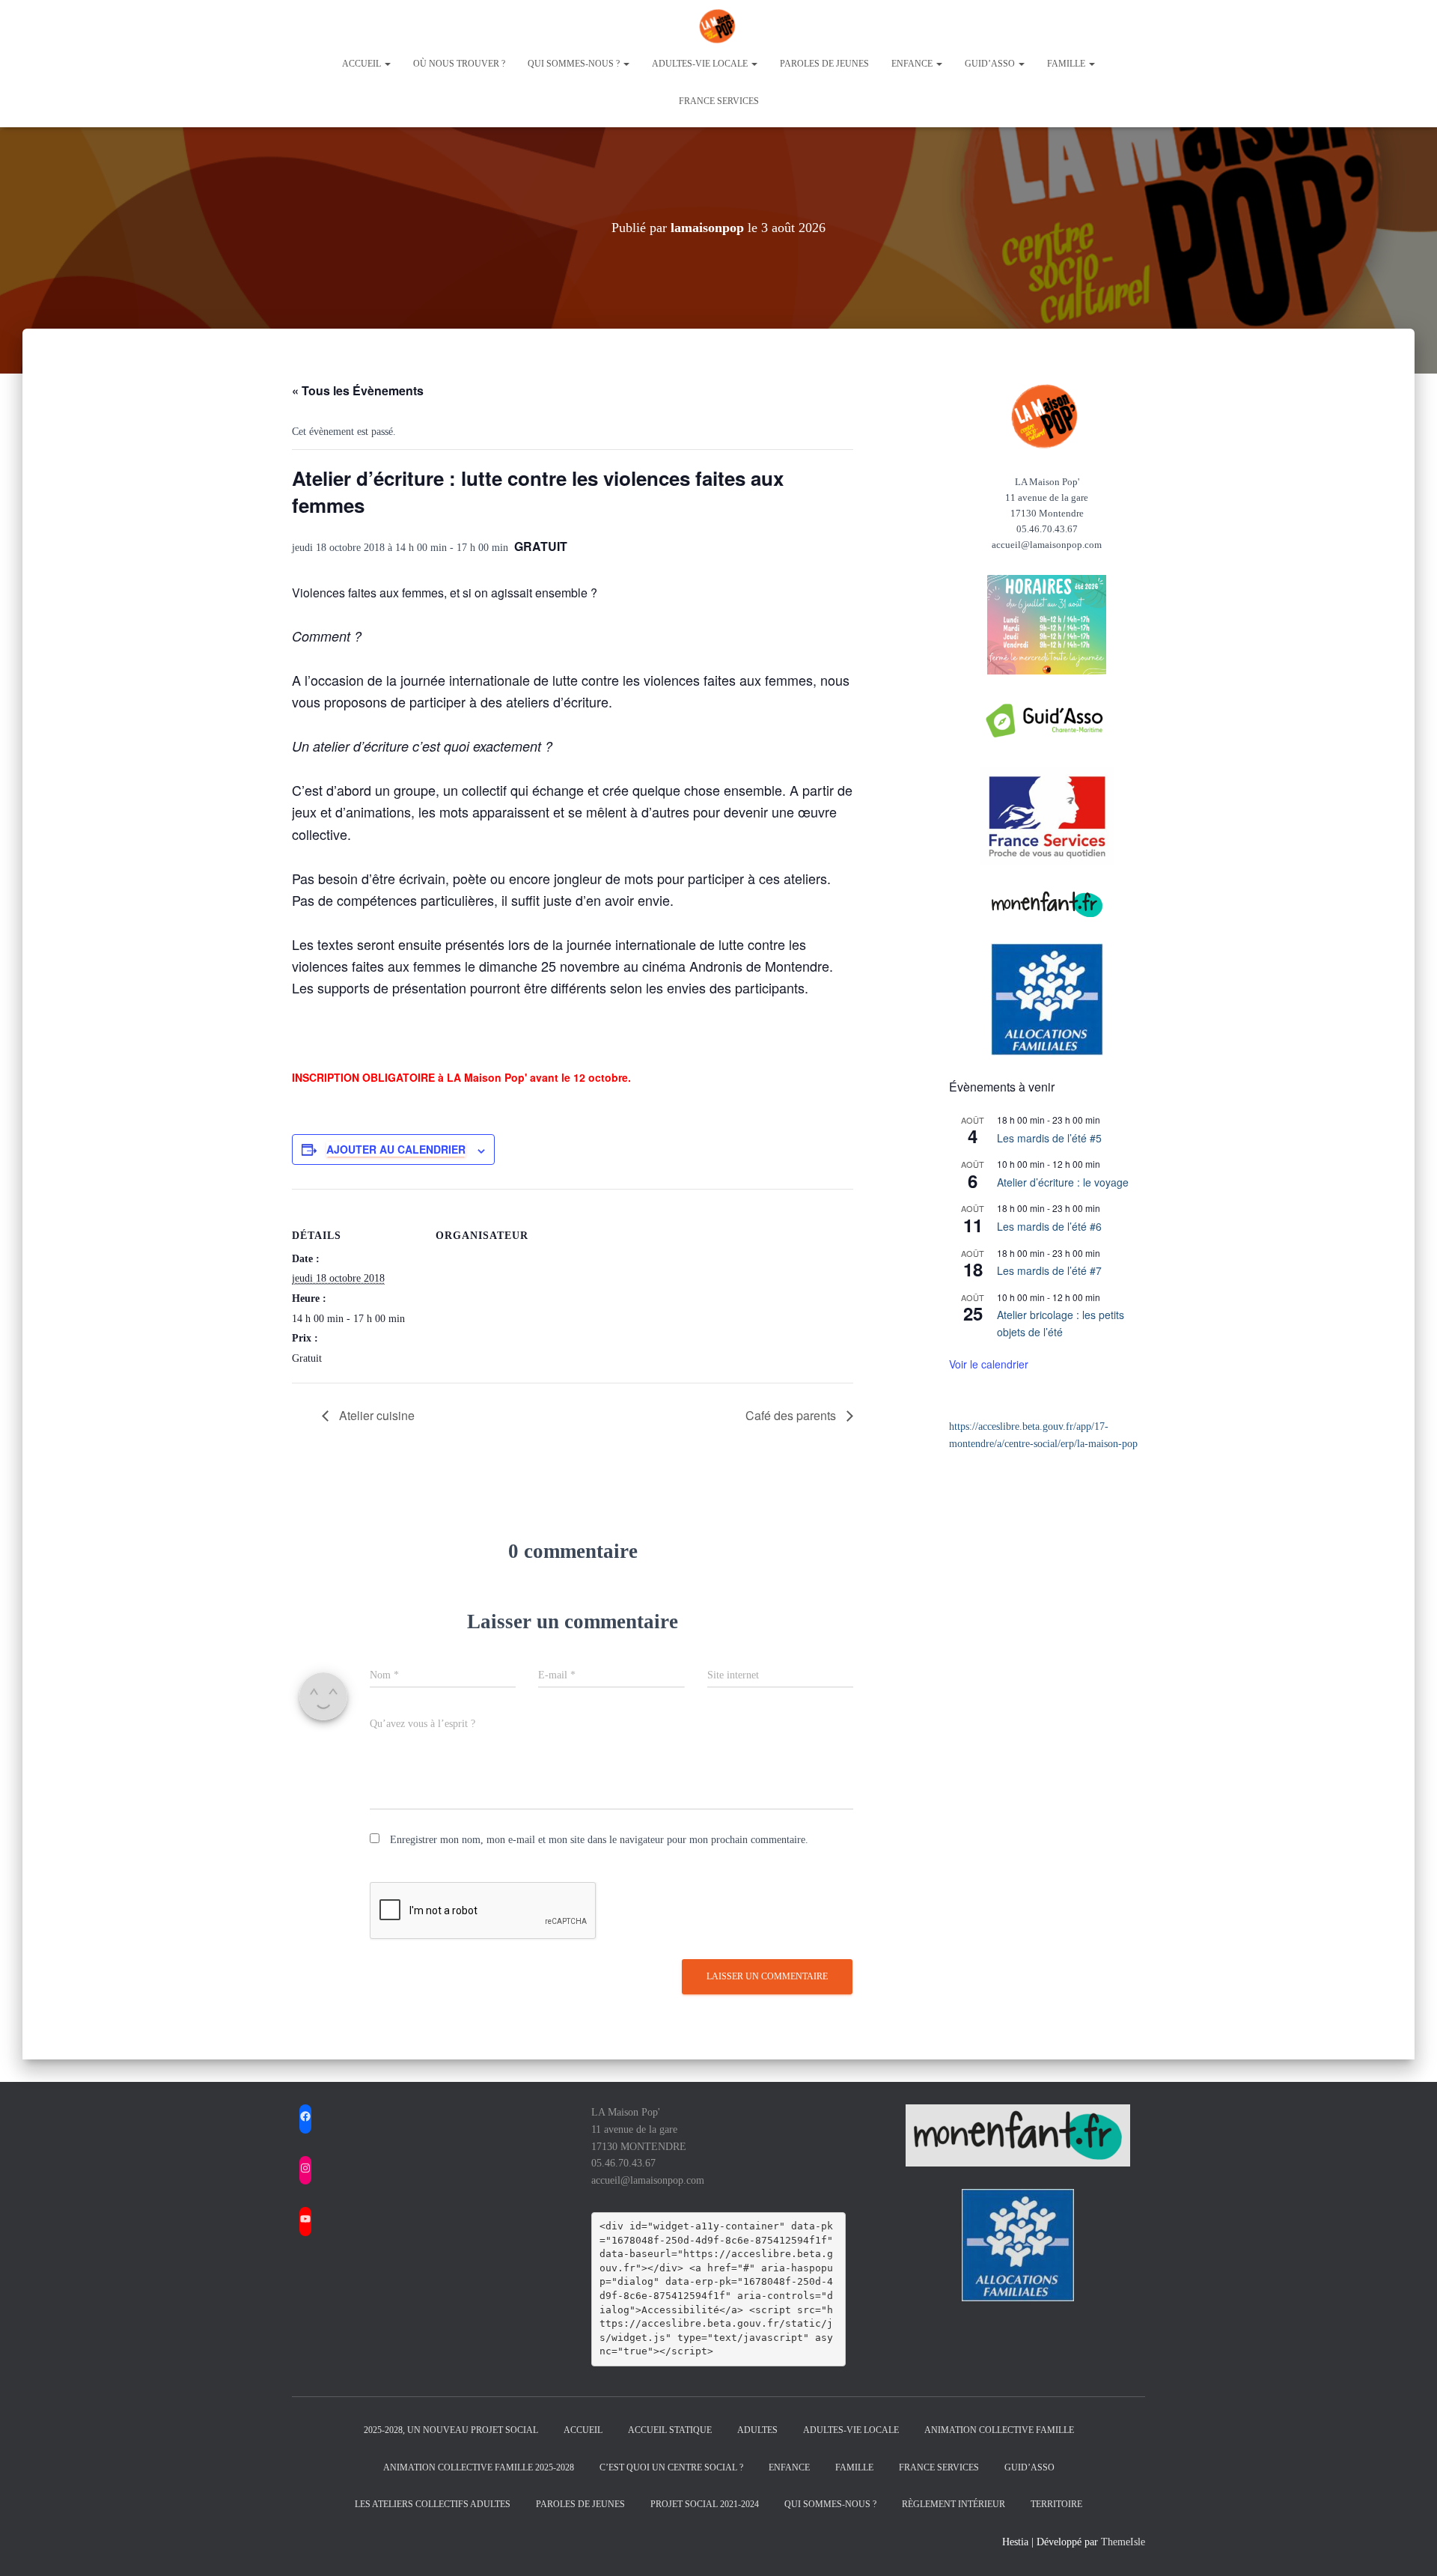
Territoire (1056, 2504)
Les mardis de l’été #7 (1049, 1270)
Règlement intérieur (954, 2504)
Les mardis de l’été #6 (1049, 1226)
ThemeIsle (1123, 2542)
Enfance (913, 64)
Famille (1067, 64)
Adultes (757, 2430)
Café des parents (792, 1415)
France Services (719, 101)
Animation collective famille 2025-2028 (479, 2467)
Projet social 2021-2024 (705, 2504)
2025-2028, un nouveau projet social (451, 2430)
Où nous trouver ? (459, 64)
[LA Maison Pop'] (718, 26)
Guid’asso (991, 64)
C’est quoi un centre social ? (671, 2467)
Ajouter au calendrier (396, 1149)
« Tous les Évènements (358, 390)
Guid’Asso (1029, 2467)
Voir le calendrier (989, 1364)
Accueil (363, 64)
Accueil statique (670, 2430)
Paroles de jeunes (824, 64)
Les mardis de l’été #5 (1049, 1138)
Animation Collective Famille (999, 2430)
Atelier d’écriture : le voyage (1063, 1182)
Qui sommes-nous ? (575, 64)
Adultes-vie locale (701, 64)
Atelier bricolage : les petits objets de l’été (1061, 1323)
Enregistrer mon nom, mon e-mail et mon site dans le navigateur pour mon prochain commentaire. (599, 1840)
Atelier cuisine (375, 1415)
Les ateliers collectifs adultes (433, 2504)
